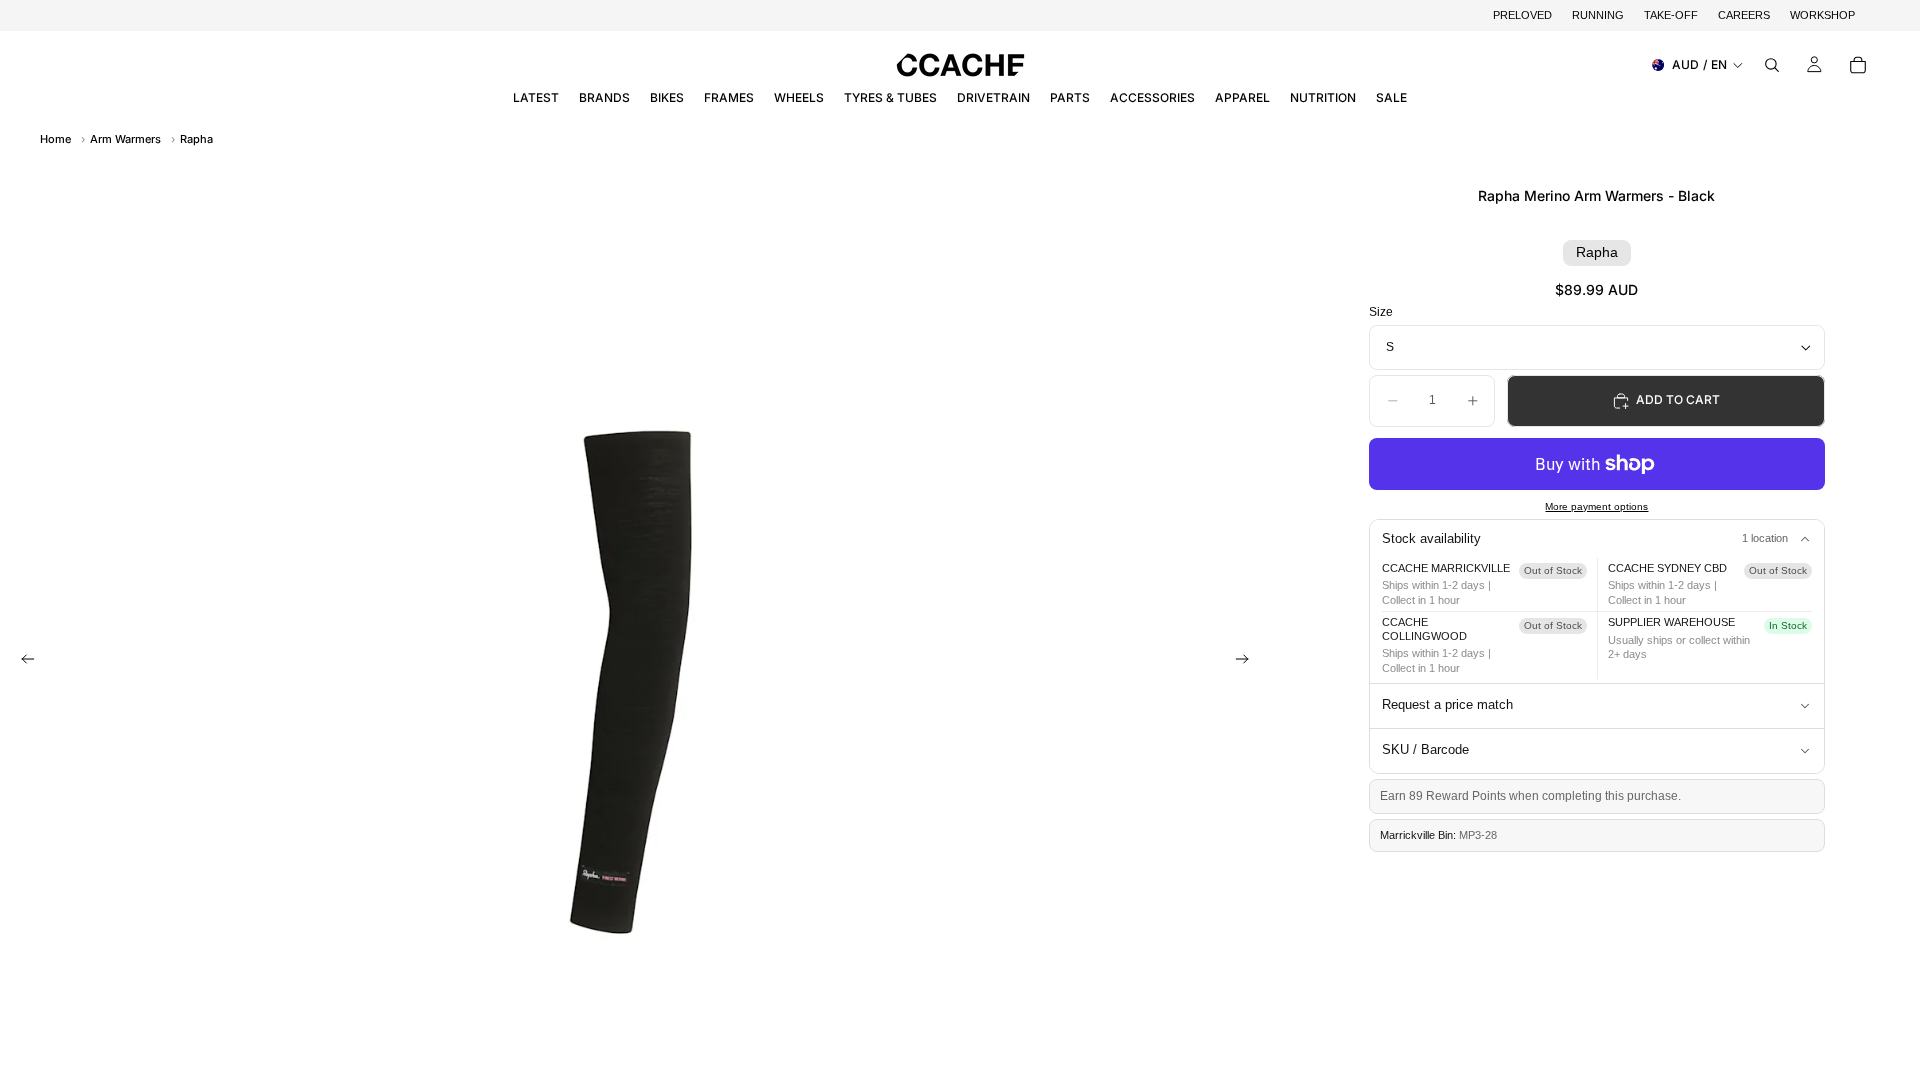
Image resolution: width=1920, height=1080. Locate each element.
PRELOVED (1522, 15)
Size (1381, 312)
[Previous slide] (22, 661)
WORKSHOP (1822, 15)
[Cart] (1858, 65)
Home (55, 139)
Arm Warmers (125, 139)
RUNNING (1598, 15)
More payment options (1596, 506)
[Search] (1772, 65)
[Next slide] (1248, 661)
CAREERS (1744, 15)
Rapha (196, 139)
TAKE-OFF (1671, 15)
